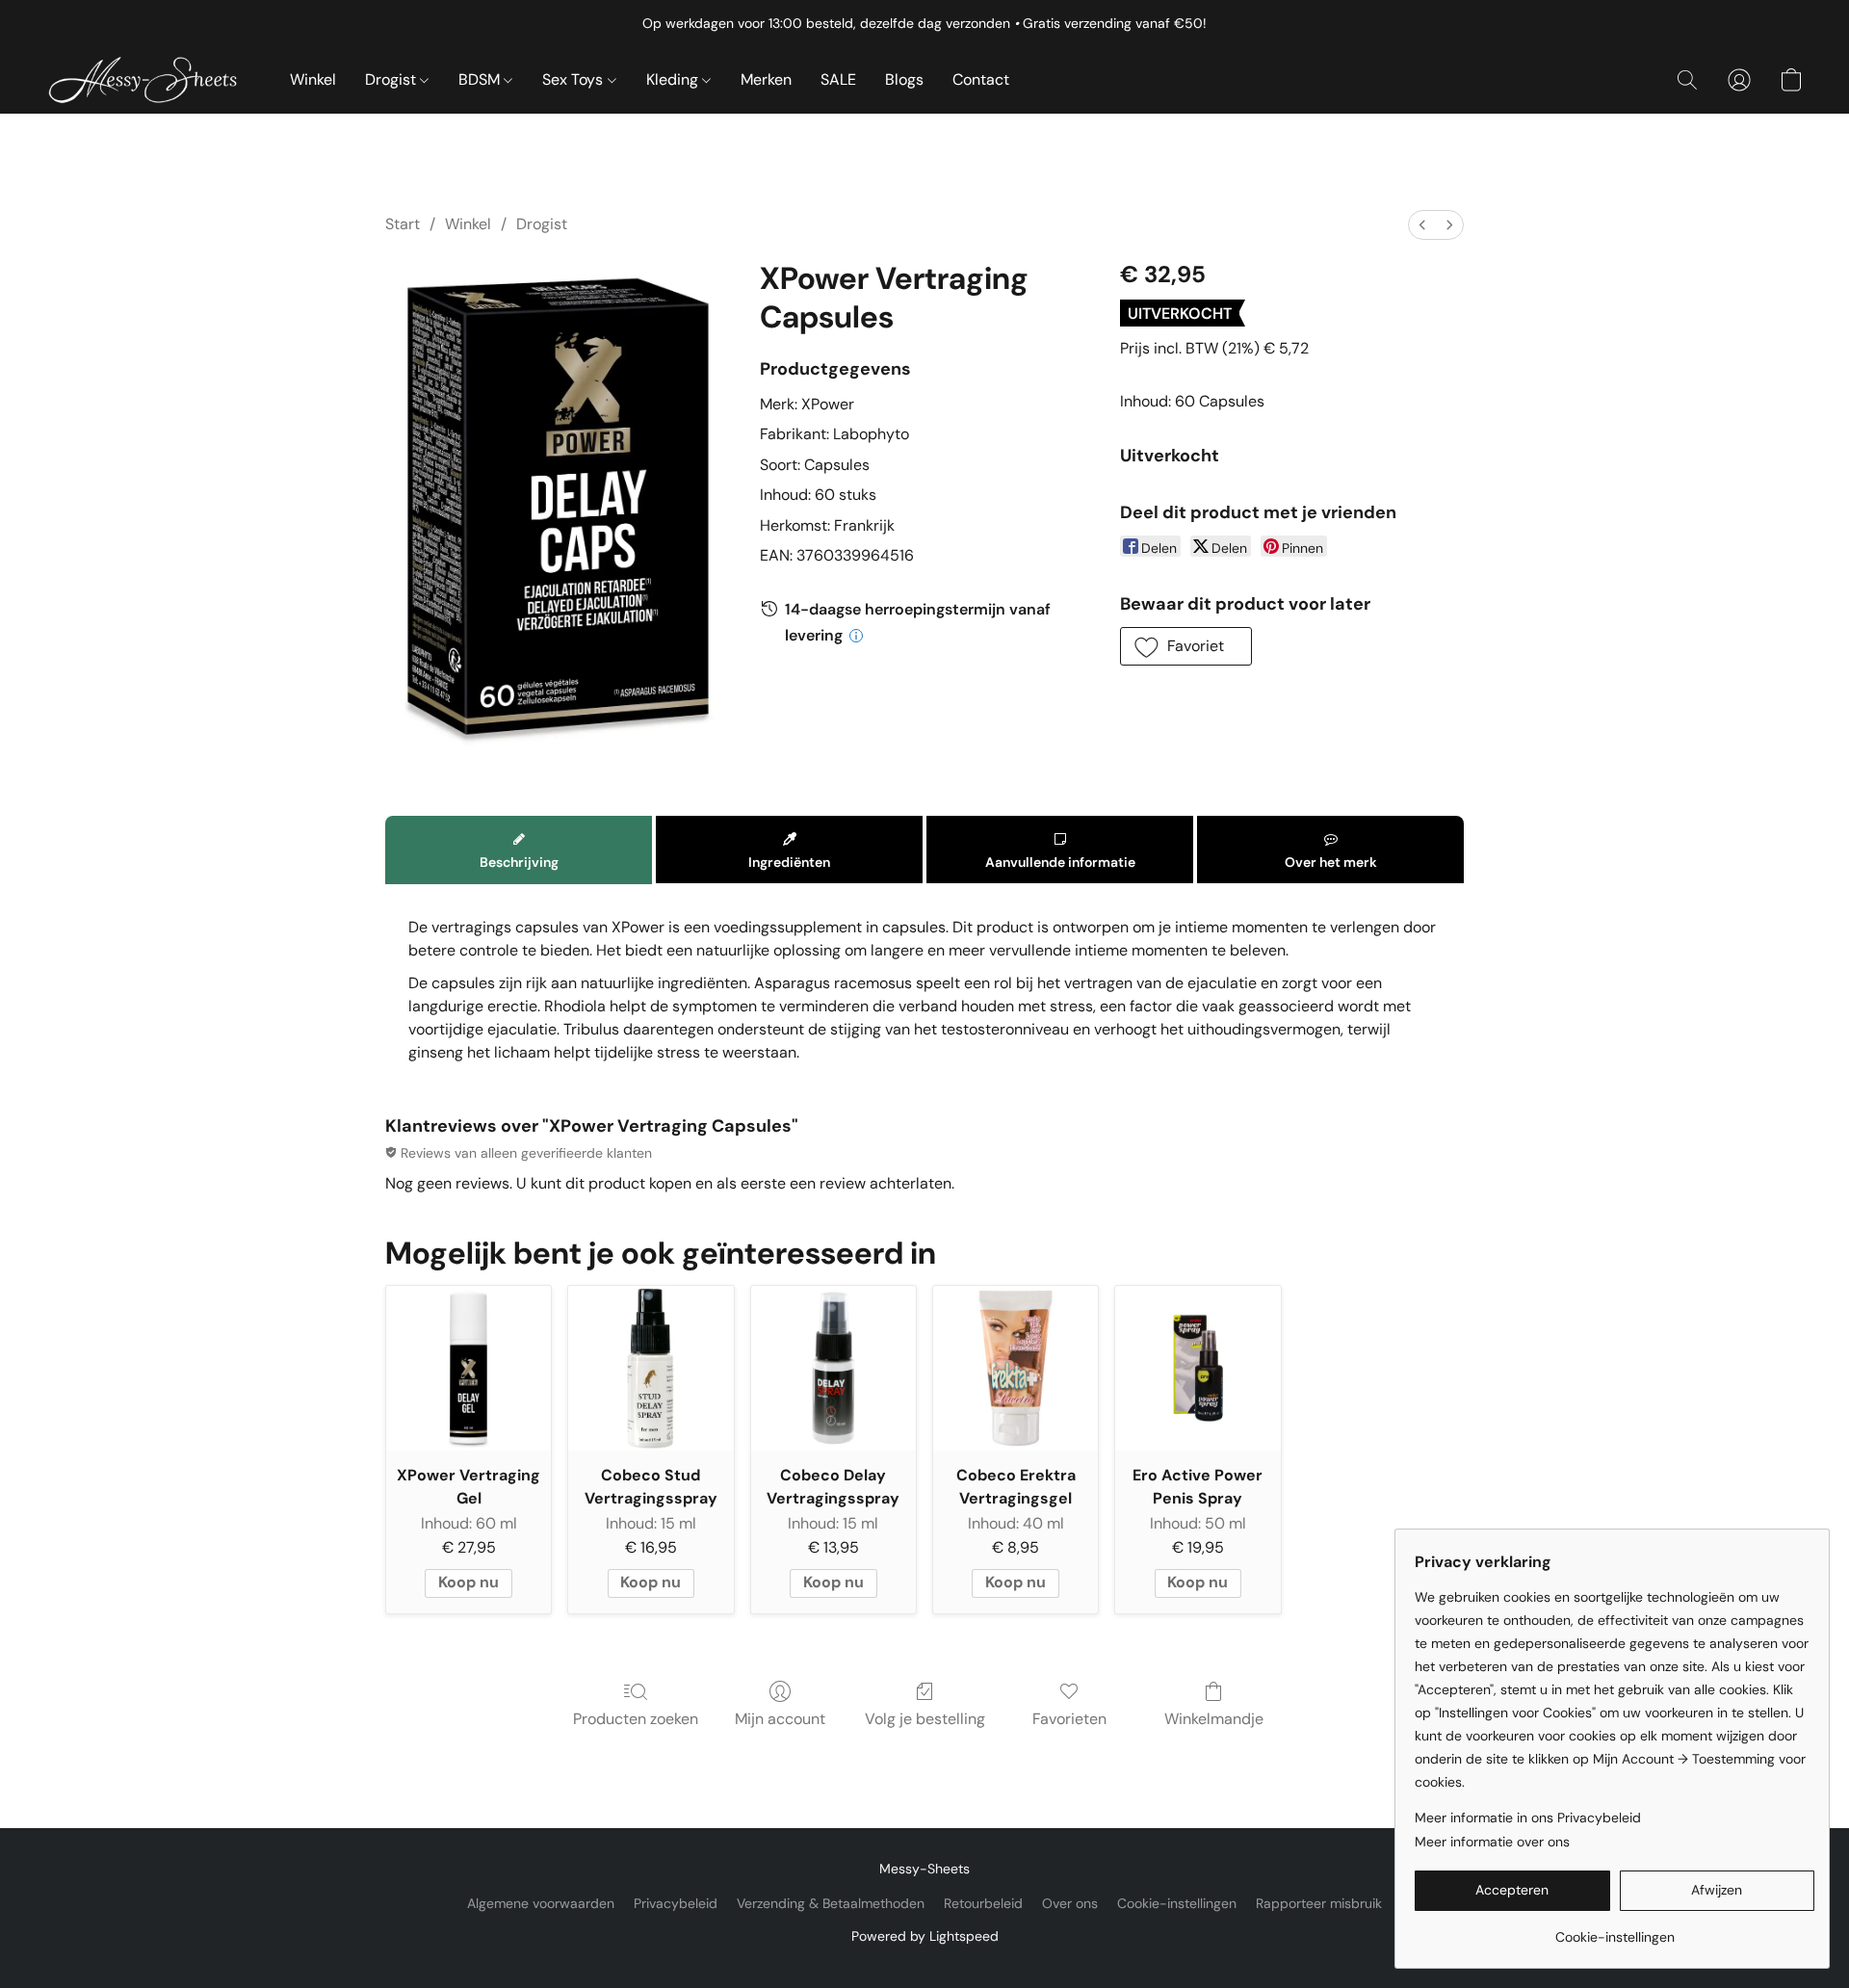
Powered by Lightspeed (925, 1936)
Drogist (392, 79)
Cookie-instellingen (1177, 1903)
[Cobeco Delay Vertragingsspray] (833, 1368)
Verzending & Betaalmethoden (831, 1903)
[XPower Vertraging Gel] (469, 1368)
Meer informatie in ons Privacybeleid (1528, 1818)
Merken (766, 79)
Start (403, 224)
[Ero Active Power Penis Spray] (1198, 1368)
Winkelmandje (1214, 1719)
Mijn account (780, 1719)
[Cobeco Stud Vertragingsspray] (651, 1368)
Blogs (904, 79)
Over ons (1070, 1903)
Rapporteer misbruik (1319, 1903)
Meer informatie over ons (1492, 1842)
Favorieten (1069, 1719)
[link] (1615, 1930)
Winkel (313, 79)
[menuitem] (1422, 225)
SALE (838, 79)
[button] (149, 80)
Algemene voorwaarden (541, 1903)
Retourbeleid (983, 1903)
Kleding (674, 79)
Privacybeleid (676, 1903)
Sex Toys (574, 79)
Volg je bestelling (925, 1719)
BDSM (481, 79)
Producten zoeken (636, 1719)
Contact (981, 79)
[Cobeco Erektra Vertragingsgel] (1016, 1368)
